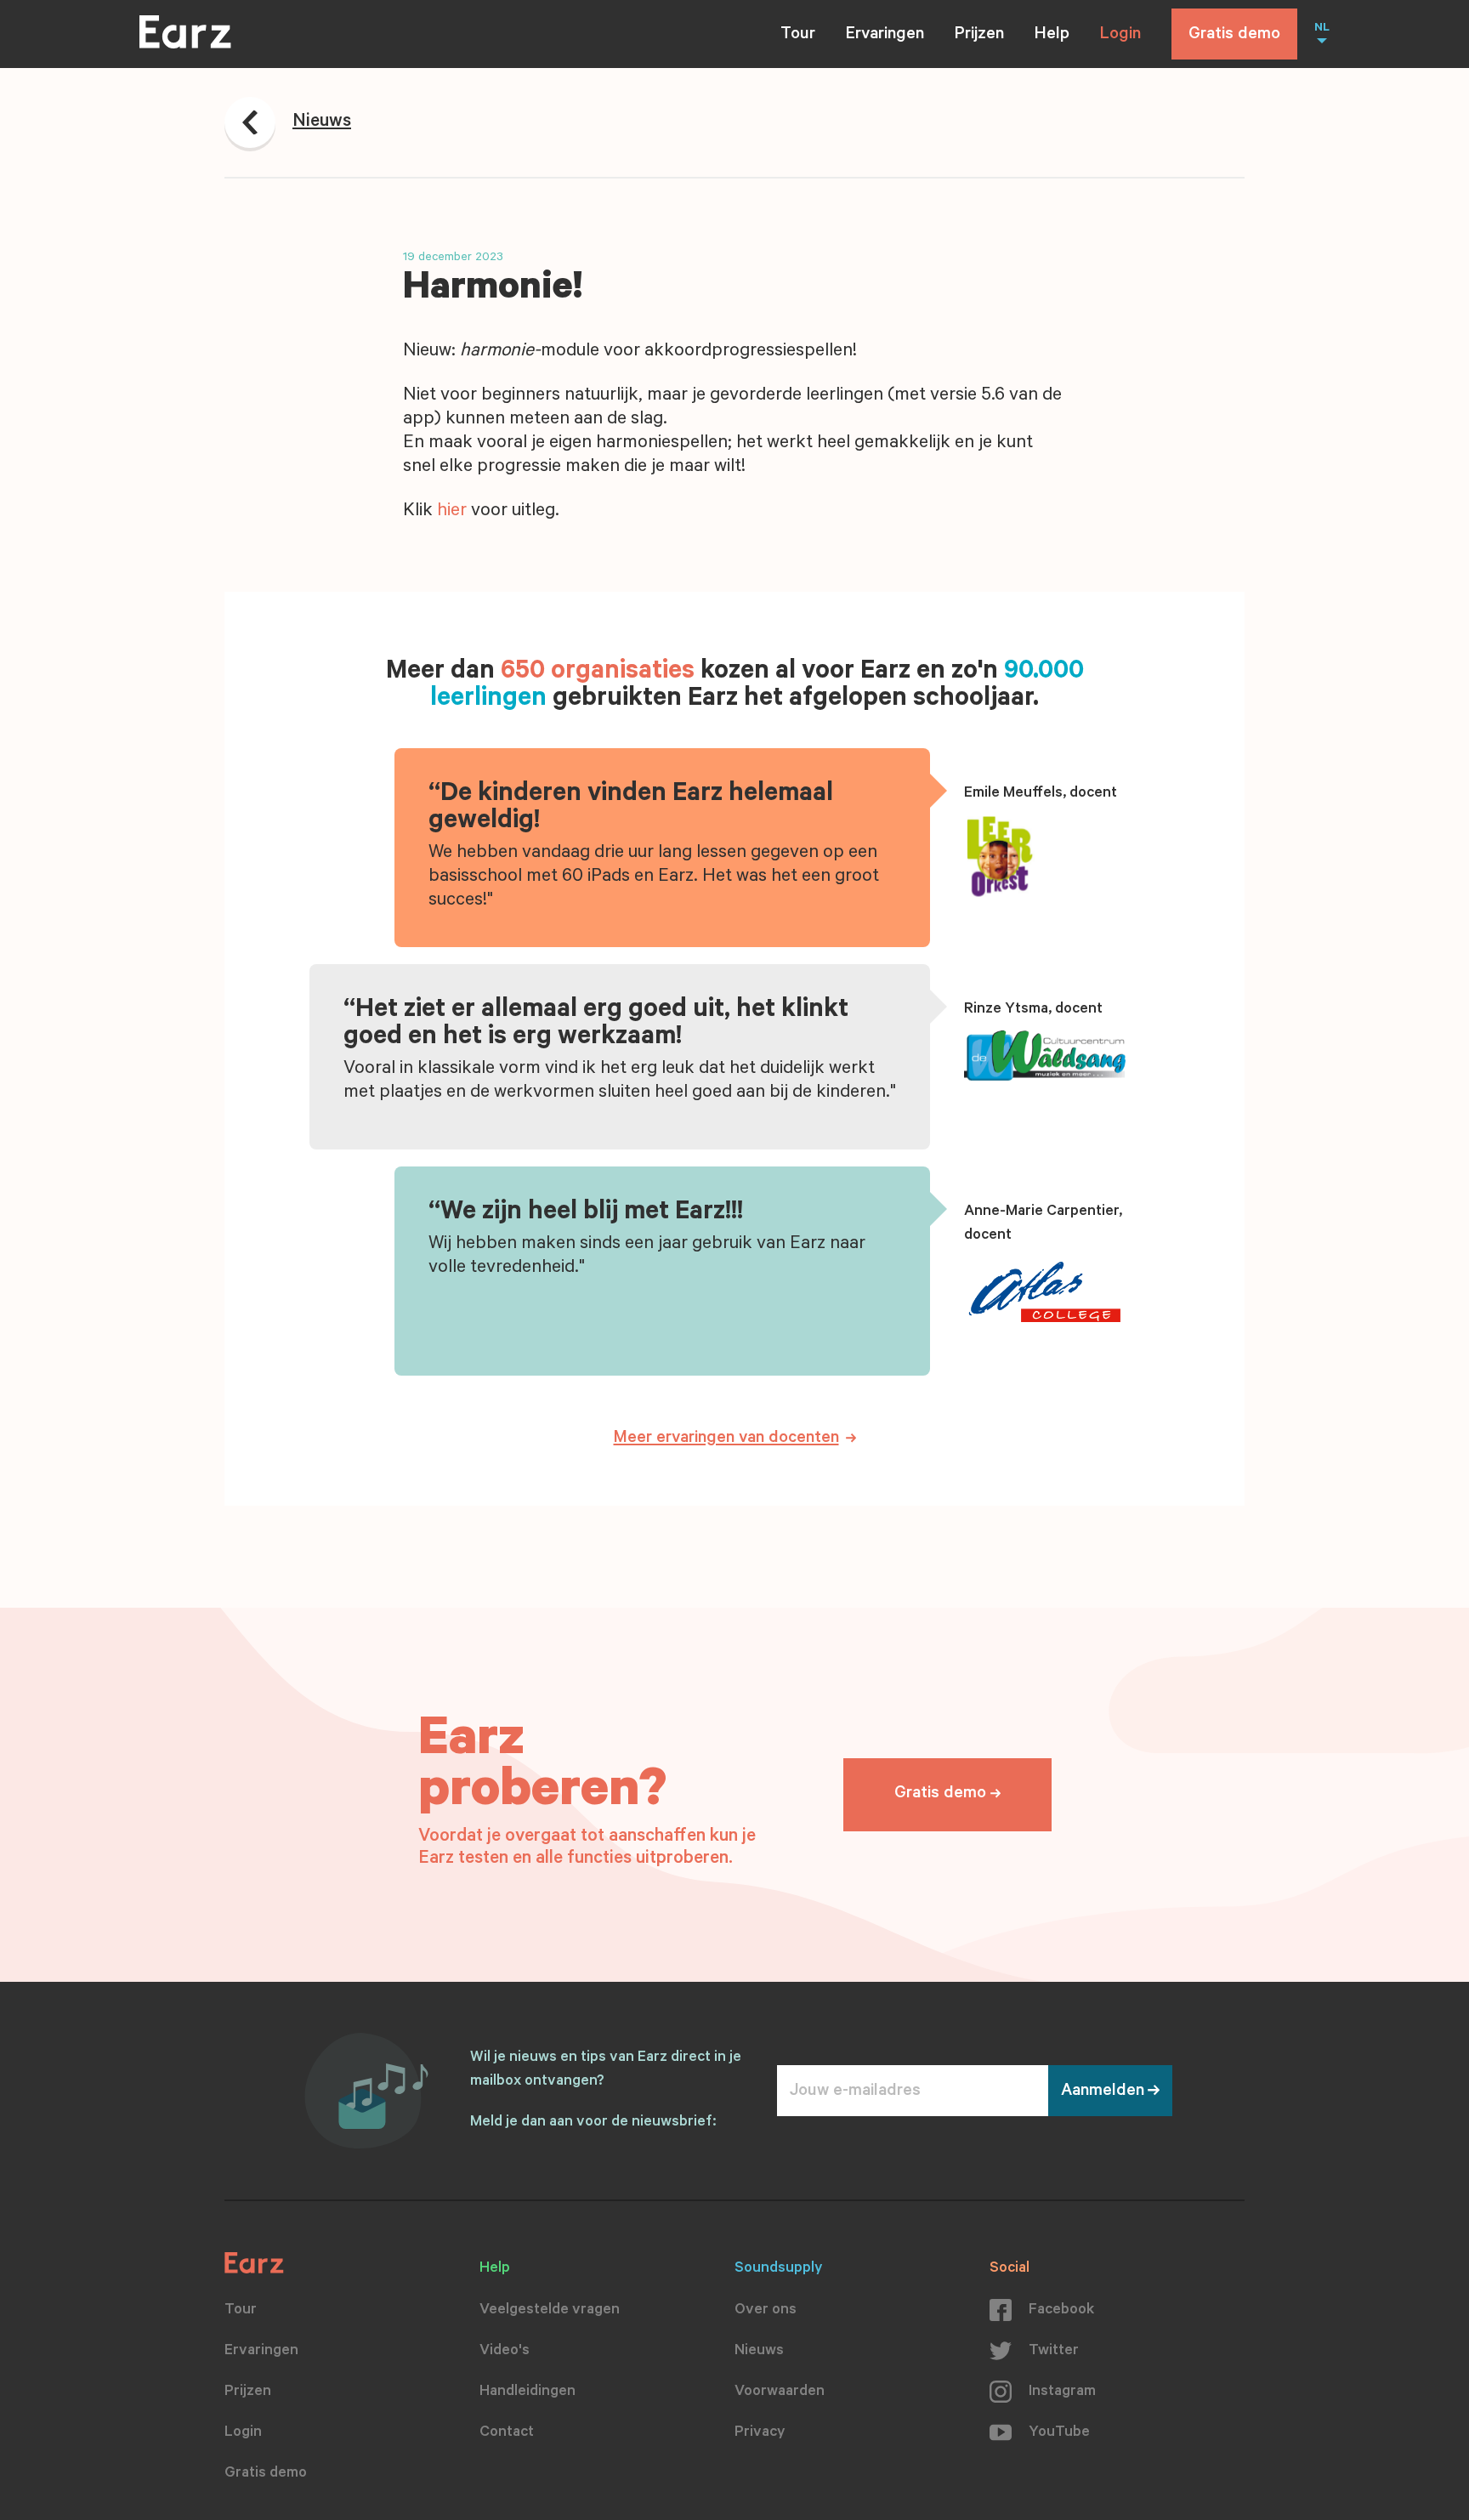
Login (1120, 36)
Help (1052, 36)
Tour (798, 36)
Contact (507, 2433)
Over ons (766, 2311)
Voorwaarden (780, 2392)
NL (1322, 29)
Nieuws (759, 2352)
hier (452, 512)
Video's (505, 2352)
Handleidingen (527, 2392)
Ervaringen (885, 36)
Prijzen (979, 36)
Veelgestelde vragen (550, 2311)
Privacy (760, 2433)
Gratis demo (1234, 36)
